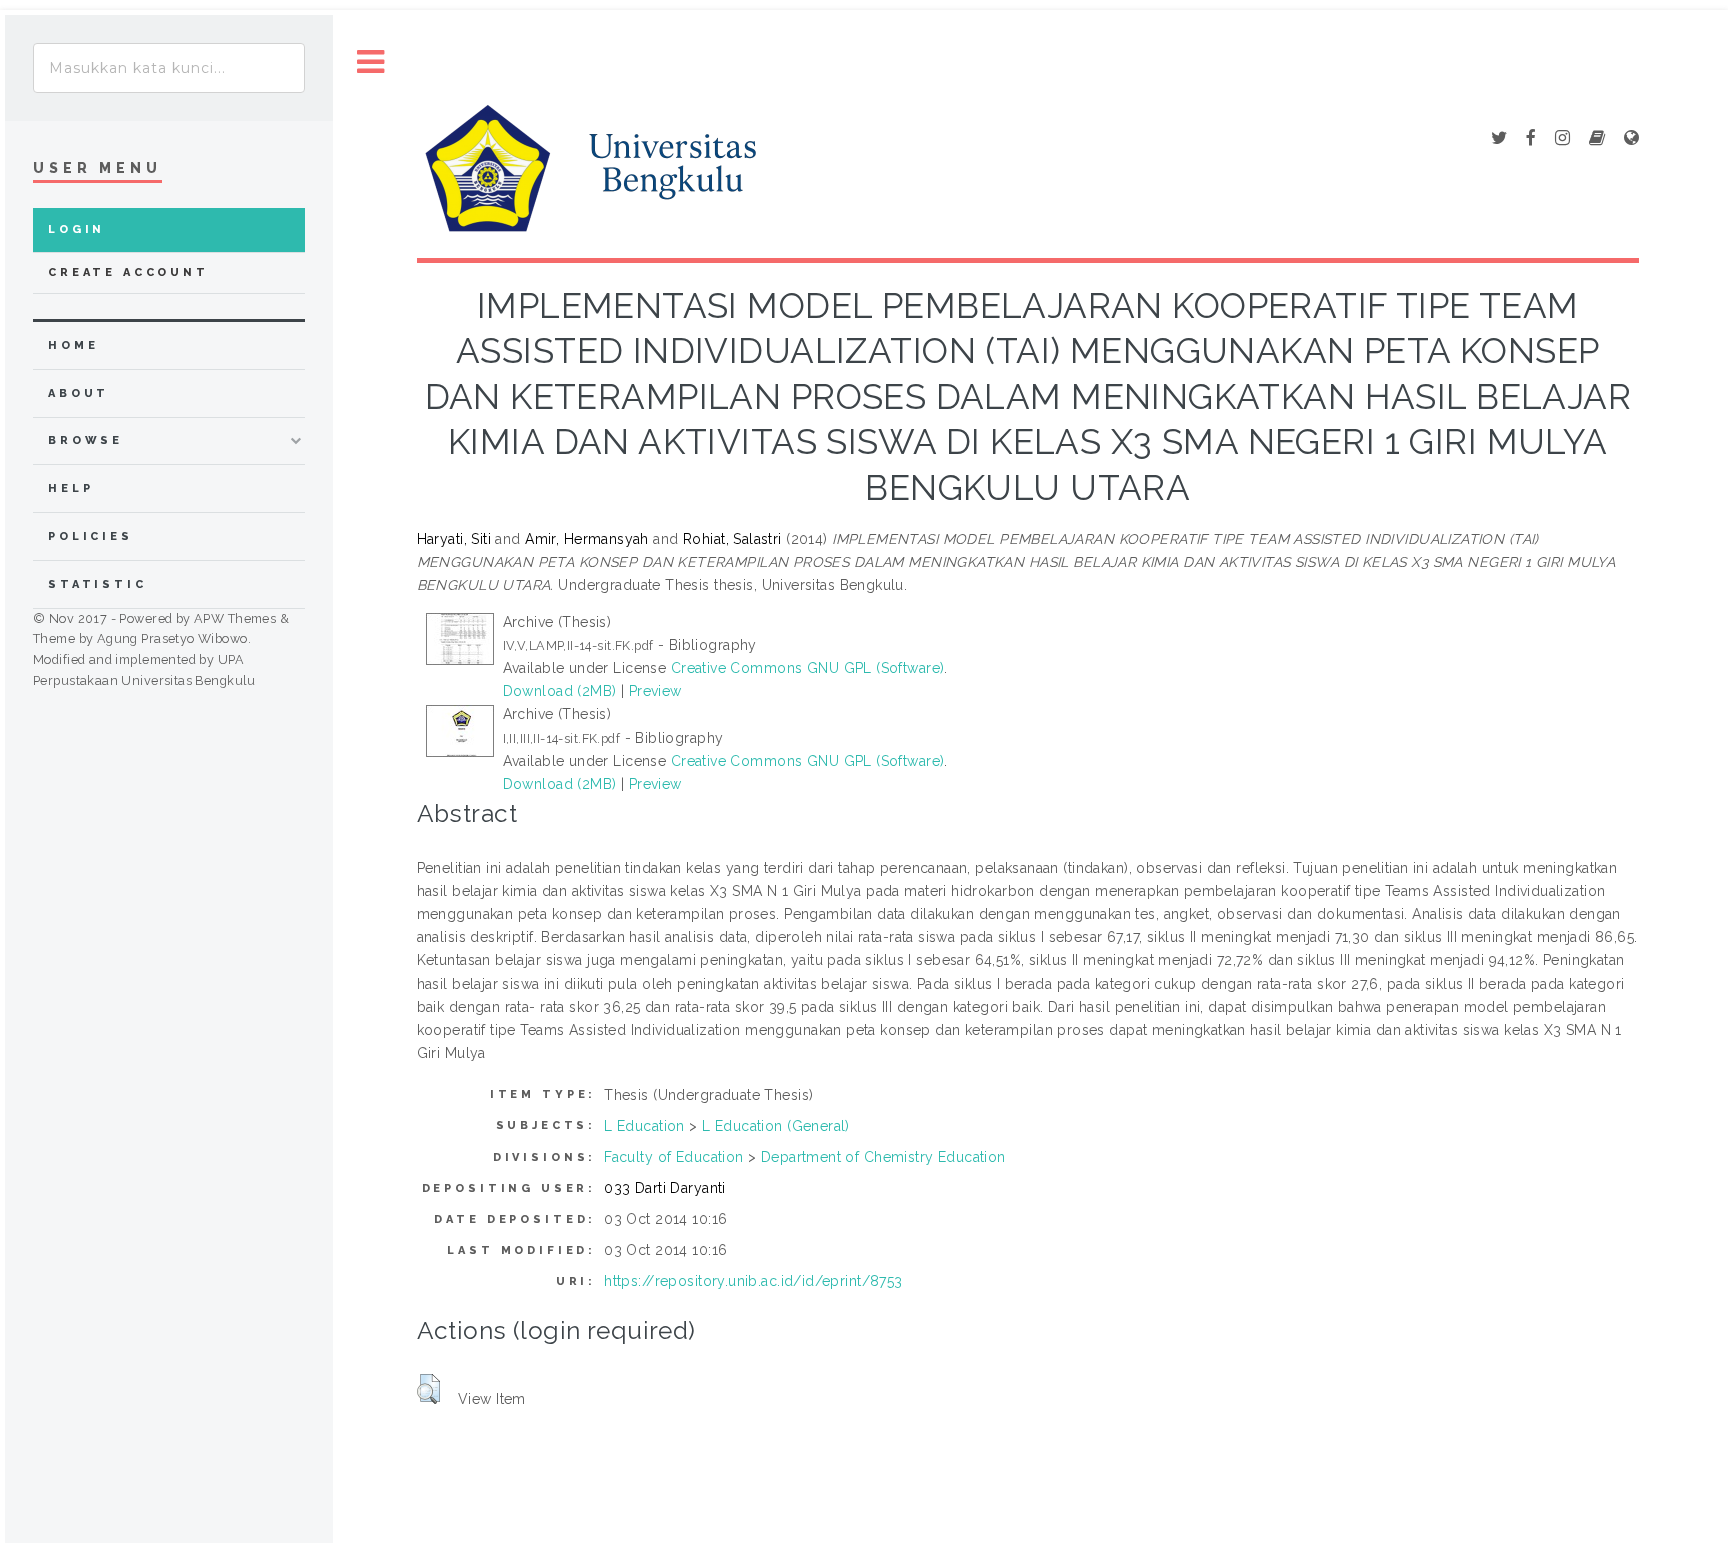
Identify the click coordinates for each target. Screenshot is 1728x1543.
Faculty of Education (673, 1157)
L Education (644, 1126)
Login (76, 229)
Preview (655, 691)
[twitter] (1499, 139)
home (73, 345)
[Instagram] (1562, 139)
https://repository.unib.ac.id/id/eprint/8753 (753, 1281)
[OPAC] (1597, 139)
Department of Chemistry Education (883, 1157)
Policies (90, 536)
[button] (428, 1389)
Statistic (97, 584)
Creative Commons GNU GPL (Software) (808, 668)
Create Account (128, 272)
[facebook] (1531, 139)
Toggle (371, 62)
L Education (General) (776, 1126)
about (78, 393)
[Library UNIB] (1631, 139)
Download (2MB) (560, 691)
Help (70, 488)
